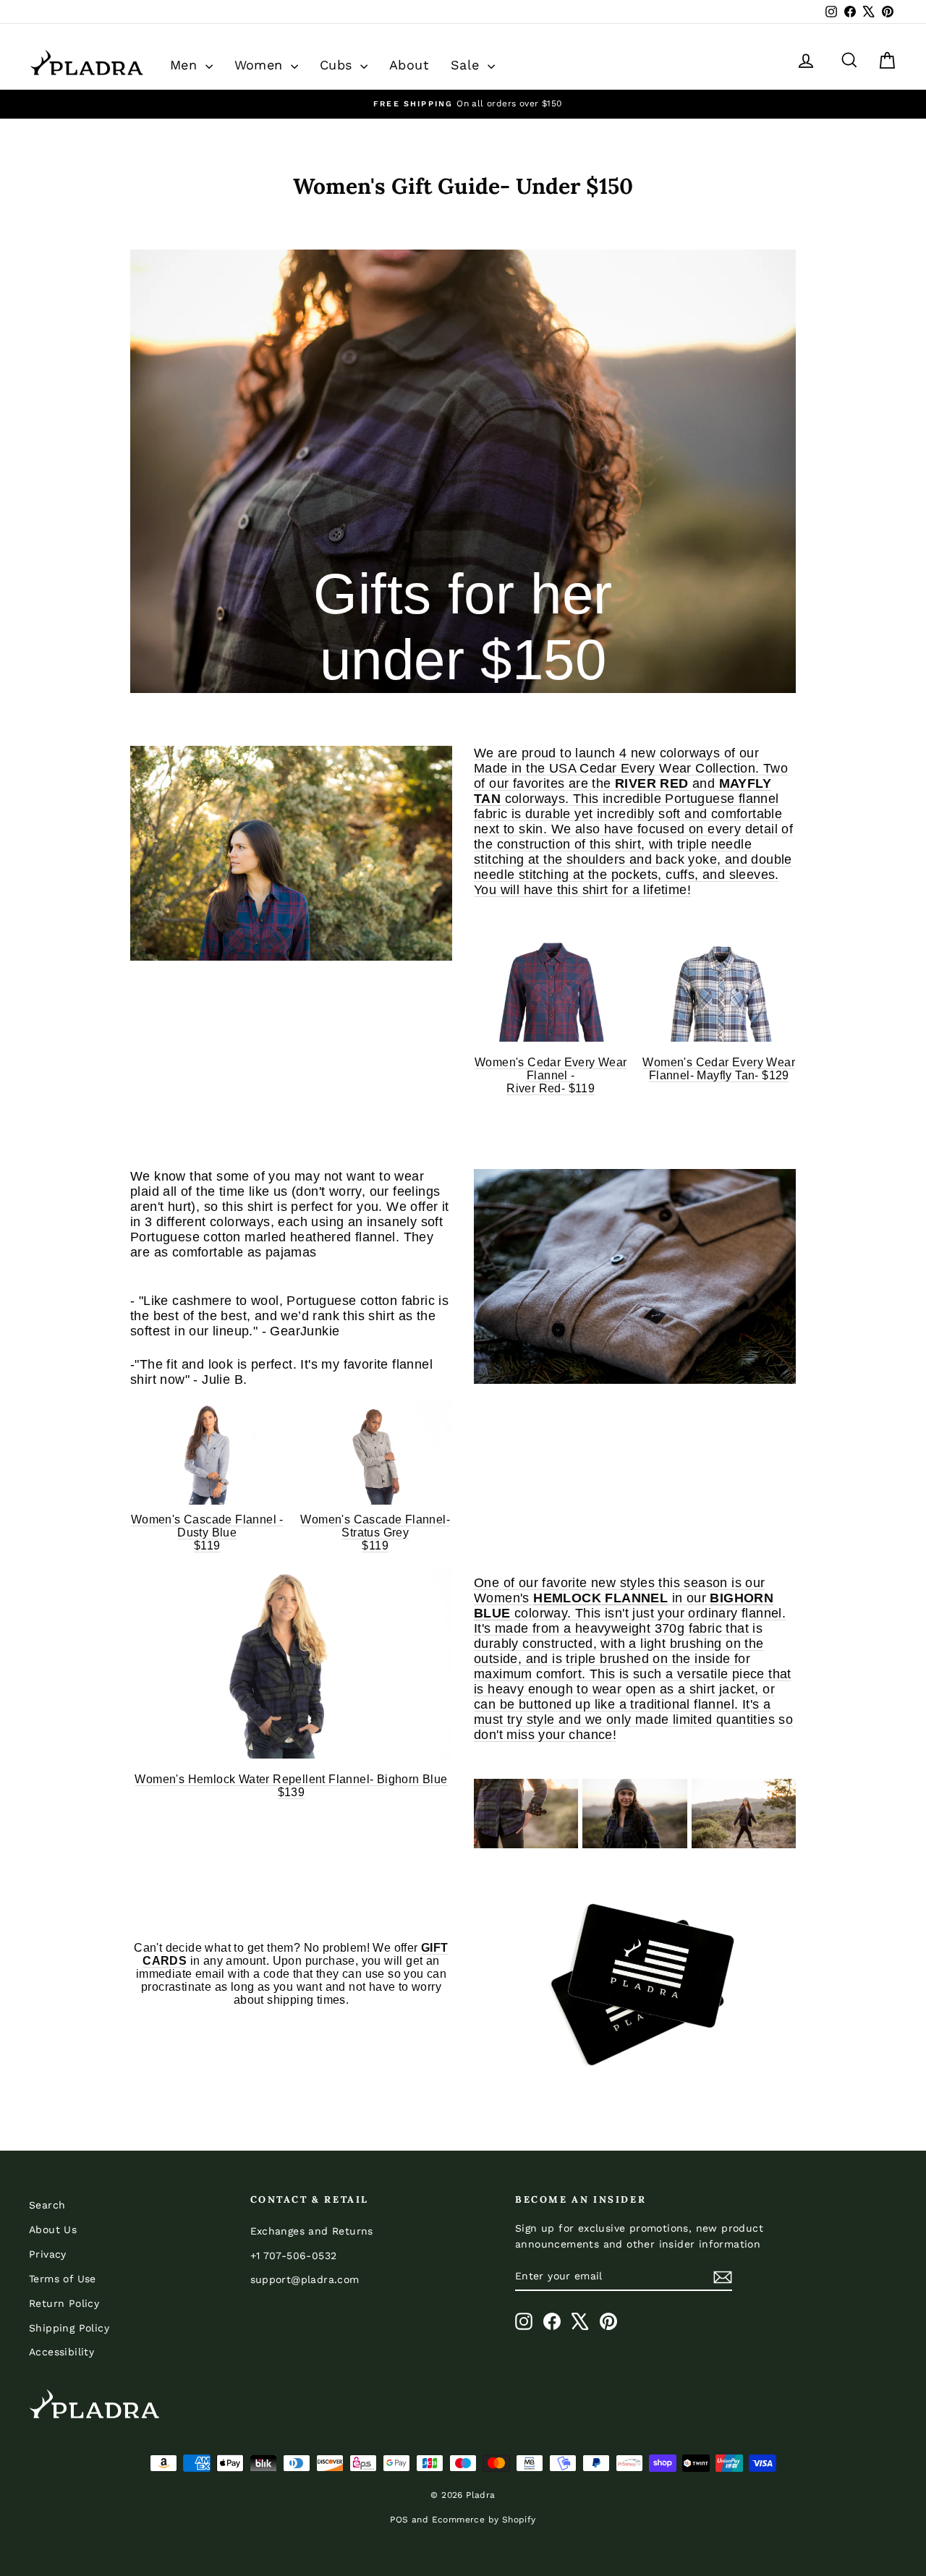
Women (261, 65)
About (409, 65)
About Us (53, 2229)
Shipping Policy (69, 2328)
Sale (467, 65)
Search (47, 2205)
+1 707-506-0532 (294, 2256)
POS (399, 2520)
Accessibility (61, 2352)
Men (186, 65)
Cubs (338, 65)
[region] (463, 104)
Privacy (48, 2254)
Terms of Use (63, 2279)
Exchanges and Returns (312, 2231)
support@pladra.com (305, 2279)
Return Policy (64, 2303)
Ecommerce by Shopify (484, 2520)
